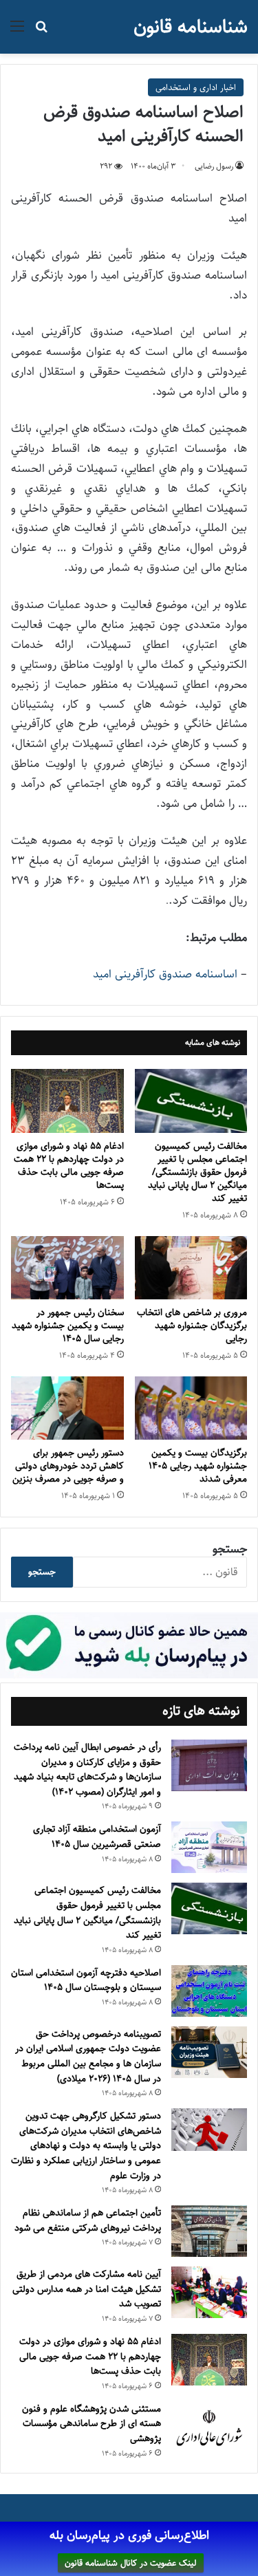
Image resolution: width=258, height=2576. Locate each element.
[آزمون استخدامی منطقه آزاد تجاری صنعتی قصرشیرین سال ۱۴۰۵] (209, 1847)
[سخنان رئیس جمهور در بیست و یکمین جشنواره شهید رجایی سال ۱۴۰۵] (67, 1268)
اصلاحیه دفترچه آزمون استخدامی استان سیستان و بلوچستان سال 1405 (86, 1980)
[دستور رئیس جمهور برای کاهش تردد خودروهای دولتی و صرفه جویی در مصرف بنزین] (67, 1408)
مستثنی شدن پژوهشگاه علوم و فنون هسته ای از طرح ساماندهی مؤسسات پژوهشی (92, 2424)
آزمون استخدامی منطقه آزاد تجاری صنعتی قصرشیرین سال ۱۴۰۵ (97, 1837)
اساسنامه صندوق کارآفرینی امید (165, 974)
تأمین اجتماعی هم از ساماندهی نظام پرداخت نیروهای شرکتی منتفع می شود (88, 2220)
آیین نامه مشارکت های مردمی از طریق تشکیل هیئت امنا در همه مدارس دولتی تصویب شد (87, 2289)
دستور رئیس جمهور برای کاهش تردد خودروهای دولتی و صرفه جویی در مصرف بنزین (68, 1466)
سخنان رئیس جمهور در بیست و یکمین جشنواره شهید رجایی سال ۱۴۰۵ (68, 1325)
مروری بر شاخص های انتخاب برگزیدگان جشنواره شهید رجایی (192, 1325)
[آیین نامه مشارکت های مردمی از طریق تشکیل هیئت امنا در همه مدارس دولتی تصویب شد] (209, 2292)
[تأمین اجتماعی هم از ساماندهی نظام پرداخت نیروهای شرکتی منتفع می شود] (209, 2231)
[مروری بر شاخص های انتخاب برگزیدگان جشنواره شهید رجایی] (191, 1268)
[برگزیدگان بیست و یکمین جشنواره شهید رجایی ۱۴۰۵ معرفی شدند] (191, 1408)
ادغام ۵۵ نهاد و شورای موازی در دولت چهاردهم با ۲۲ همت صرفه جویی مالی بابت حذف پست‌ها (69, 1166)
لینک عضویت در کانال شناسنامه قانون (131, 2563)
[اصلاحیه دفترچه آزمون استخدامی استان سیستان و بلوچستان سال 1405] (209, 1991)
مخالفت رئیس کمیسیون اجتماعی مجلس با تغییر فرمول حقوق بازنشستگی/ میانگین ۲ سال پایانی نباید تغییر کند (197, 1172)
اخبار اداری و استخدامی (196, 87)
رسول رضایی (214, 166)
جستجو (230, 1549)
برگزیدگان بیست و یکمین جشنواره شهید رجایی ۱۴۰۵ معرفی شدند (198, 1466)
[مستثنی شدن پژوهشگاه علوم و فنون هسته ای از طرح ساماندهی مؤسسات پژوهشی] (209, 2429)
